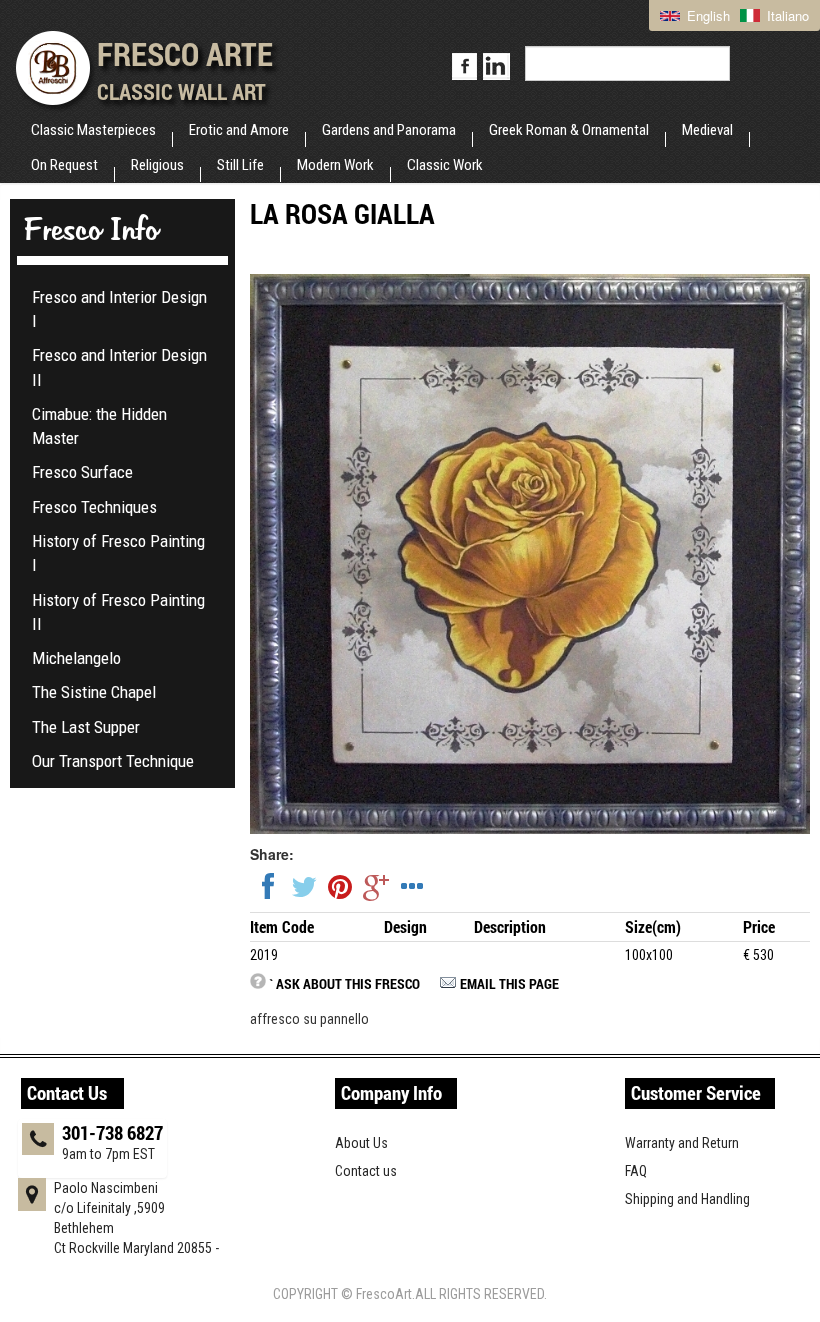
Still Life (240, 165)
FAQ (636, 1171)
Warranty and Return (682, 1143)
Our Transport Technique (113, 761)
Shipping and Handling (687, 1199)
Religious (157, 165)
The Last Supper (86, 727)
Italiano (786, 15)
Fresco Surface (82, 472)
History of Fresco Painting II (118, 612)
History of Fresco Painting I (118, 553)
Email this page (509, 983)
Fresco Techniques (94, 507)
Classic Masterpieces (93, 130)
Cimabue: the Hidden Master (99, 426)
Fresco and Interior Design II (119, 367)
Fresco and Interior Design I (119, 309)
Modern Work (335, 165)
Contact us (366, 1171)
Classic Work (445, 165)
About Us (361, 1143)
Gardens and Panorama (389, 130)
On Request (64, 165)
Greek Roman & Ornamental (569, 130)
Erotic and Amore (239, 130)
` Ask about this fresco (344, 983)
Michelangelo (76, 658)
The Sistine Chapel (94, 692)
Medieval (707, 130)
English (706, 15)
